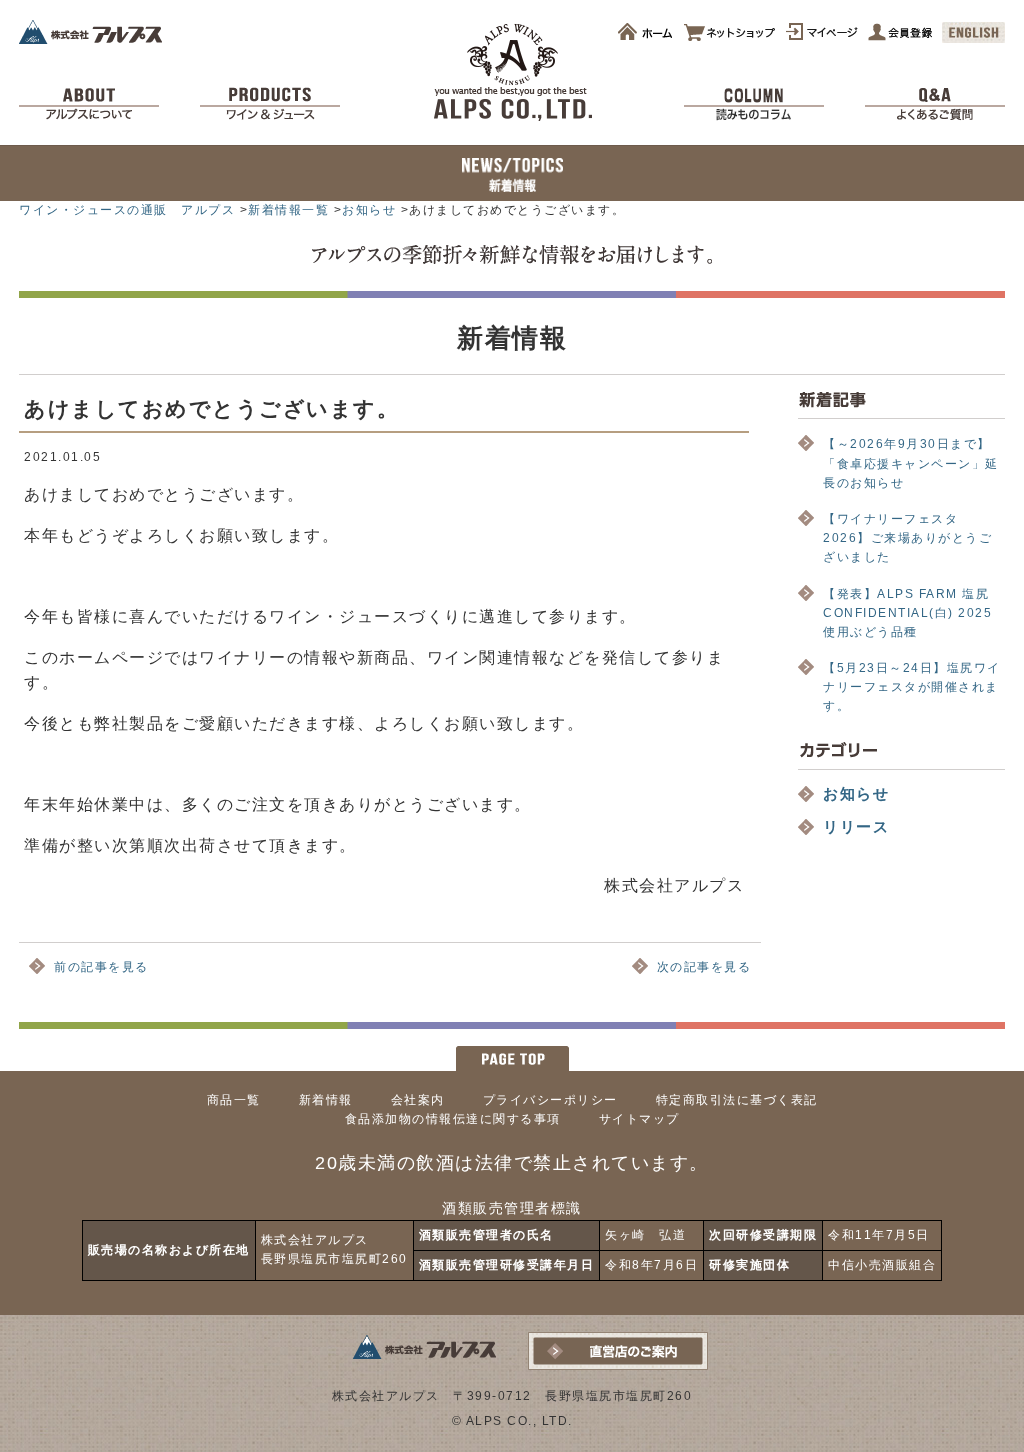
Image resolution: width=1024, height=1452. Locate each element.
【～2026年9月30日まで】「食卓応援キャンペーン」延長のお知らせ (911, 463)
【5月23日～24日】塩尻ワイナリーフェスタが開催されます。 (912, 687)
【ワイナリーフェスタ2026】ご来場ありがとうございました (907, 538)
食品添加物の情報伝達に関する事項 (453, 1119)
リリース (856, 827)
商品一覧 (234, 1100)
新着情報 (326, 1100)
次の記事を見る (704, 967)
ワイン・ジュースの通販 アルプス (127, 210)
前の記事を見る (101, 967)
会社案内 (418, 1100)
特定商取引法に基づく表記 (737, 1100)
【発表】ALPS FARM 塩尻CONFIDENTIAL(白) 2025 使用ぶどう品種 (914, 613)
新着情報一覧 (288, 210)
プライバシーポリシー (550, 1100)
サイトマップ (639, 1119)
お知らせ (369, 210)
